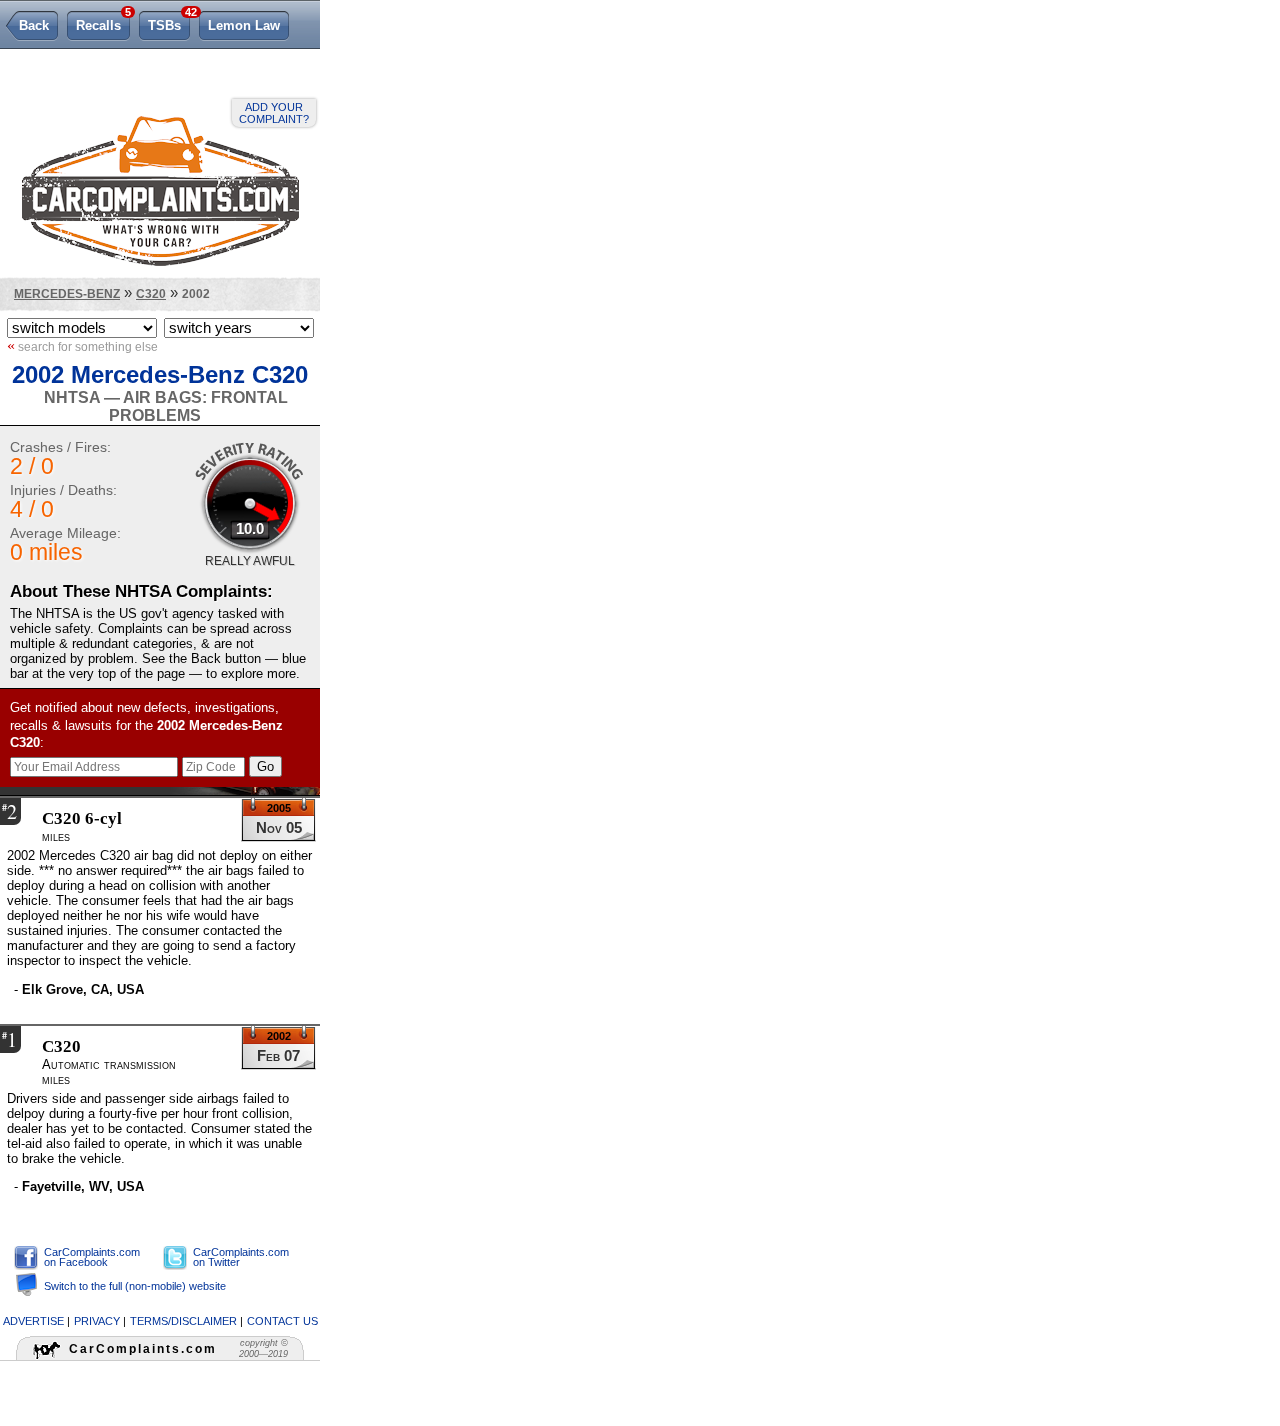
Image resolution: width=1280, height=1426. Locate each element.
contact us (282, 1321)
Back (34, 25)
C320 (151, 293)
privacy (97, 1321)
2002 (196, 293)
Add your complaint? (274, 113)
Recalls (103, 22)
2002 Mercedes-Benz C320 (160, 374)
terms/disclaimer (183, 1321)
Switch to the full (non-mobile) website (135, 1286)
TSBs (169, 22)
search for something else (82, 346)
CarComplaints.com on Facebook (92, 1257)
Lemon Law (244, 25)
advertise (33, 1321)
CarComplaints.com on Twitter (241, 1257)
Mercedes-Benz (67, 293)
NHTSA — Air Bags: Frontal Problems (166, 406)
